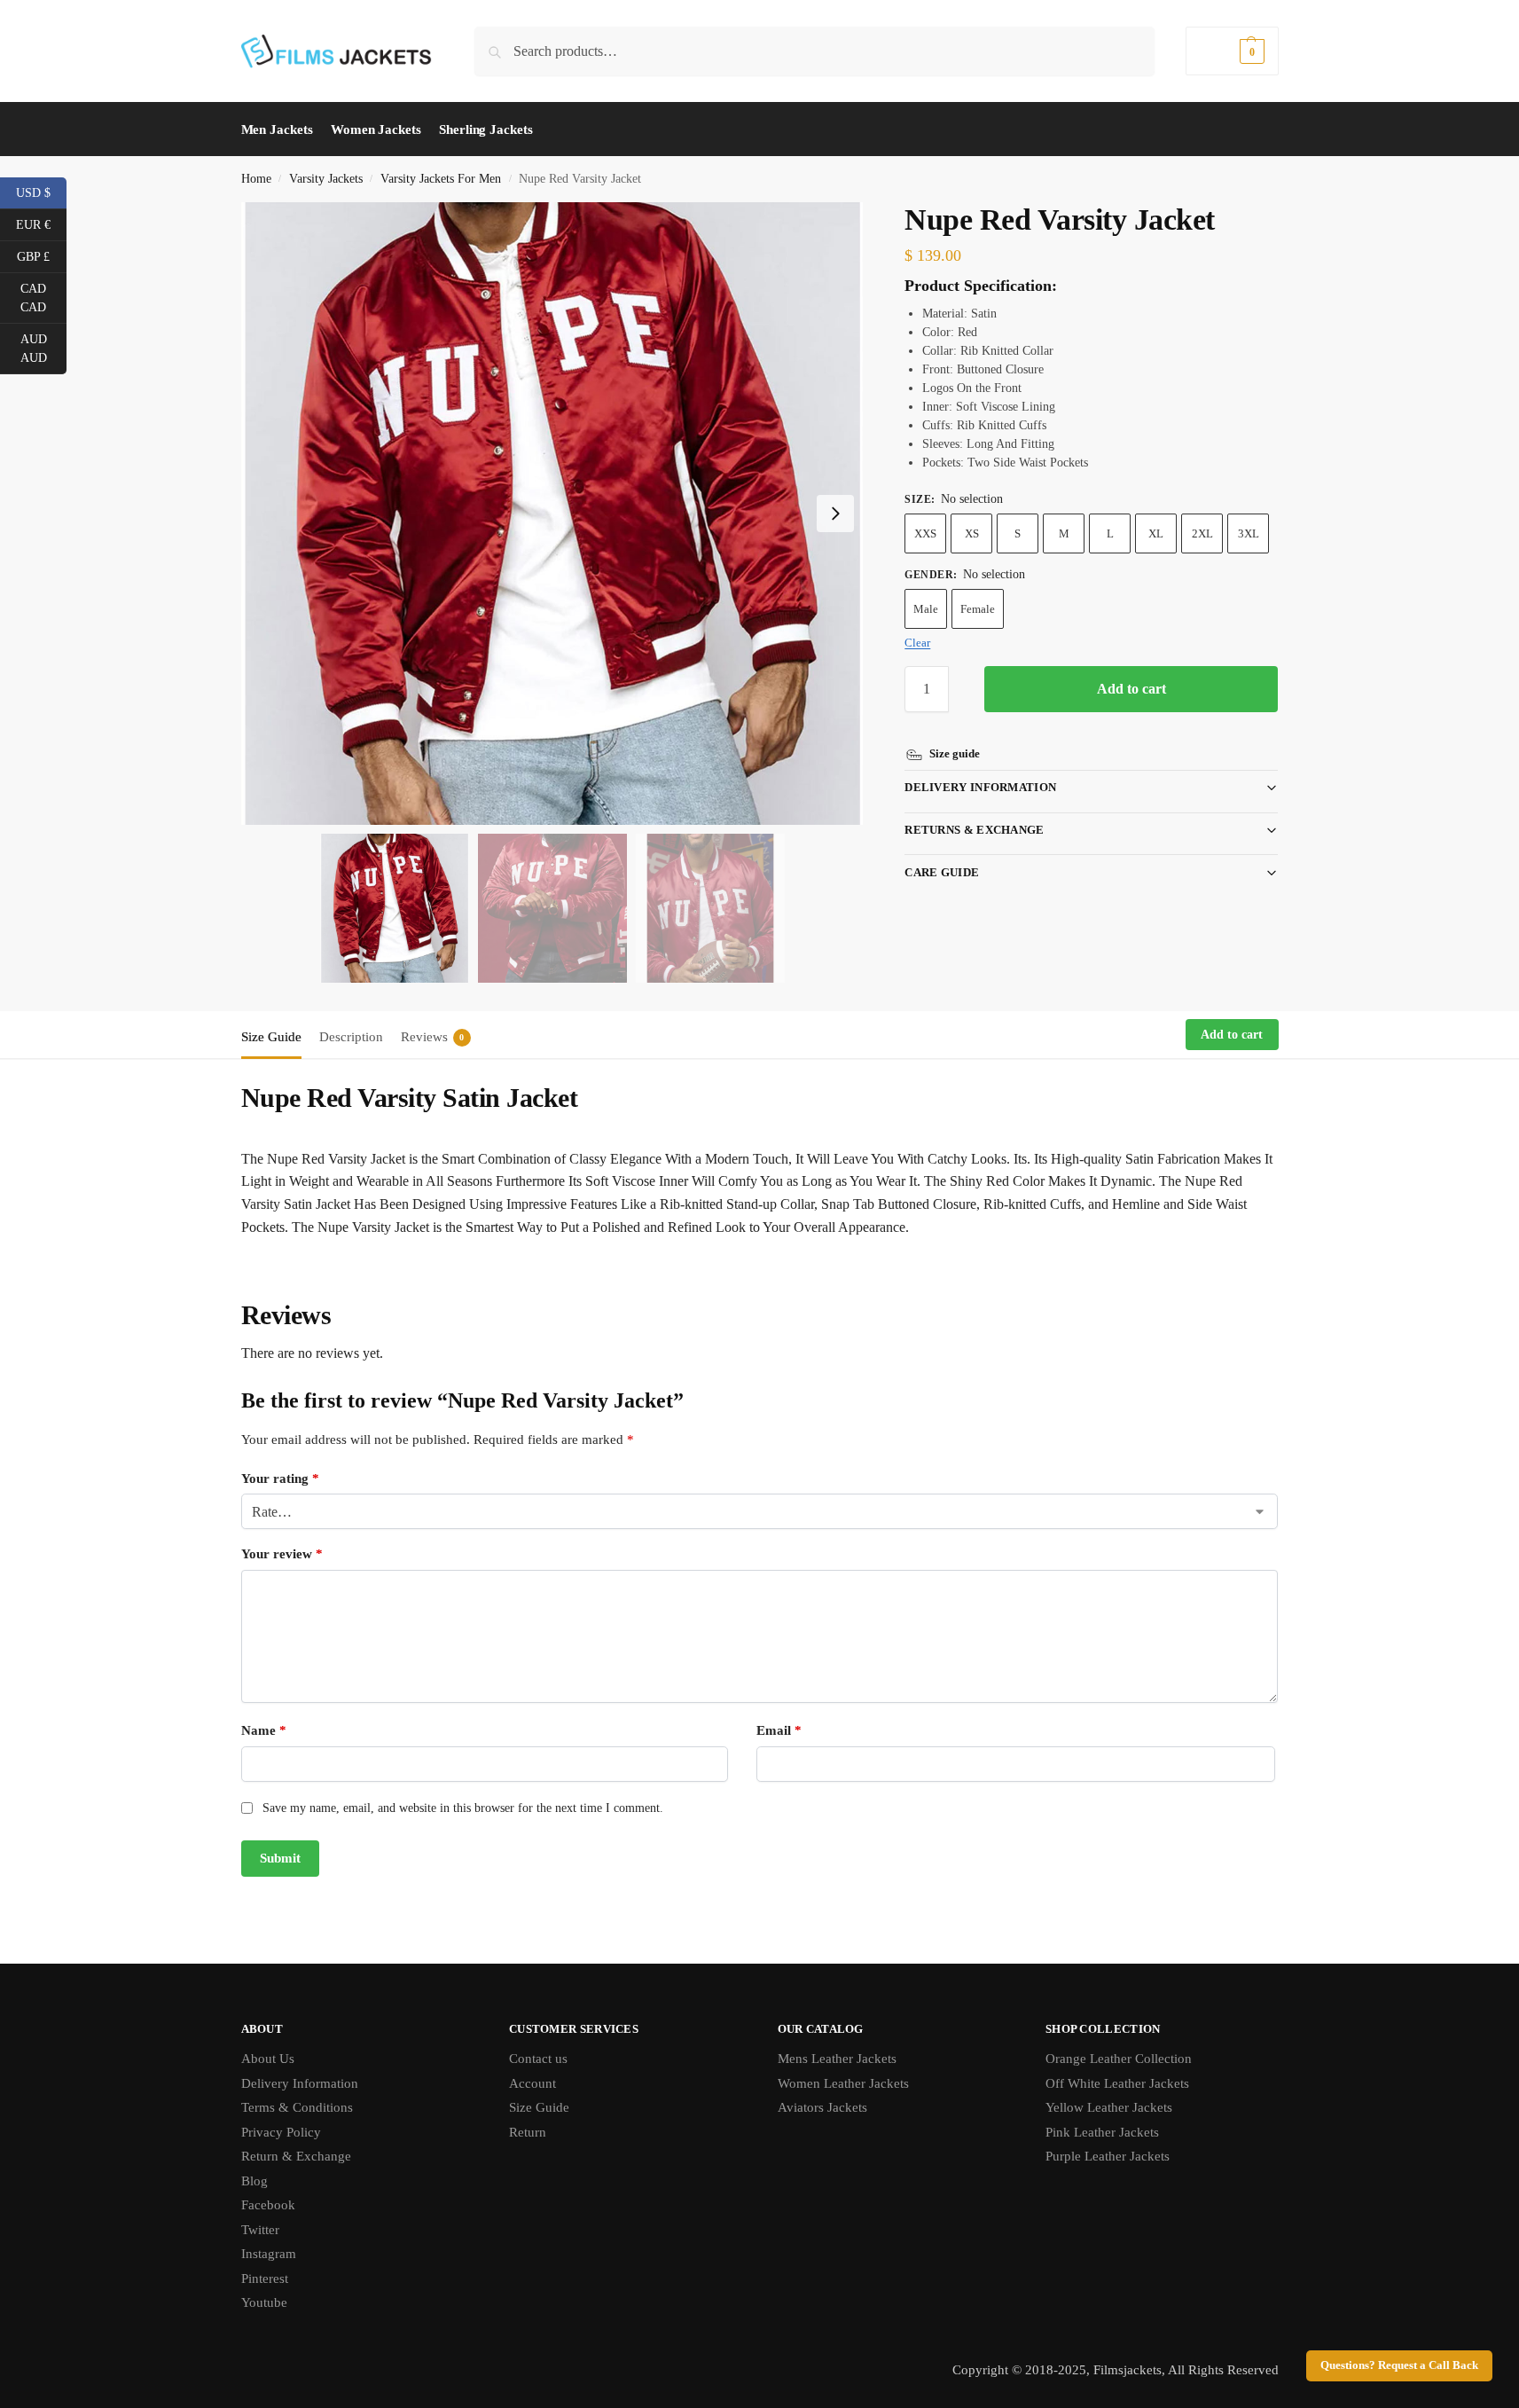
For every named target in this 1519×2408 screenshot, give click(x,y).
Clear (917, 643)
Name (264, 1730)
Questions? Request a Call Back (1399, 2365)
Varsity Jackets (326, 179)
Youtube (264, 2302)
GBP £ (42, 255)
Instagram (269, 2254)
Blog (254, 2181)
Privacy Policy (281, 2132)
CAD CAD (43, 298)
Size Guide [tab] (271, 1037)
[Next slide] (835, 514)
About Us (268, 2059)
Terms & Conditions (297, 2107)
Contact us (538, 2059)
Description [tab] (351, 1037)
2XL (1202, 533)
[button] (1232, 51)
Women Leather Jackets (843, 2083)
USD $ (41, 192)
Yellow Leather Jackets (1109, 2107)
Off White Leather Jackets (1117, 2083)
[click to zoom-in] (552, 514)
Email (779, 1730)
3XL (1249, 533)
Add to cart (1131, 689)
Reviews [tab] (433, 1037)
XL (1156, 533)
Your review (282, 1554)
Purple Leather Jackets (1108, 2156)
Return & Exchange (296, 2156)
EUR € (41, 224)
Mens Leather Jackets (837, 2059)
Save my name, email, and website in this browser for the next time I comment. (463, 1808)
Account (532, 2083)
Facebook (268, 2205)
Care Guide (942, 872)
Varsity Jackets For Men (441, 179)
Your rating (280, 1479)
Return (528, 2132)
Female (978, 609)
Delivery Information (980, 787)
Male (926, 609)
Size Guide (539, 2107)
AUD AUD (43, 349)
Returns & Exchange (974, 830)
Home (256, 179)
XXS (925, 533)
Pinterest (265, 2279)
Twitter (260, 2230)
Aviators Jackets (822, 2107)
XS (972, 533)
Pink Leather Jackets (1102, 2132)
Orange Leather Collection (1119, 2059)
